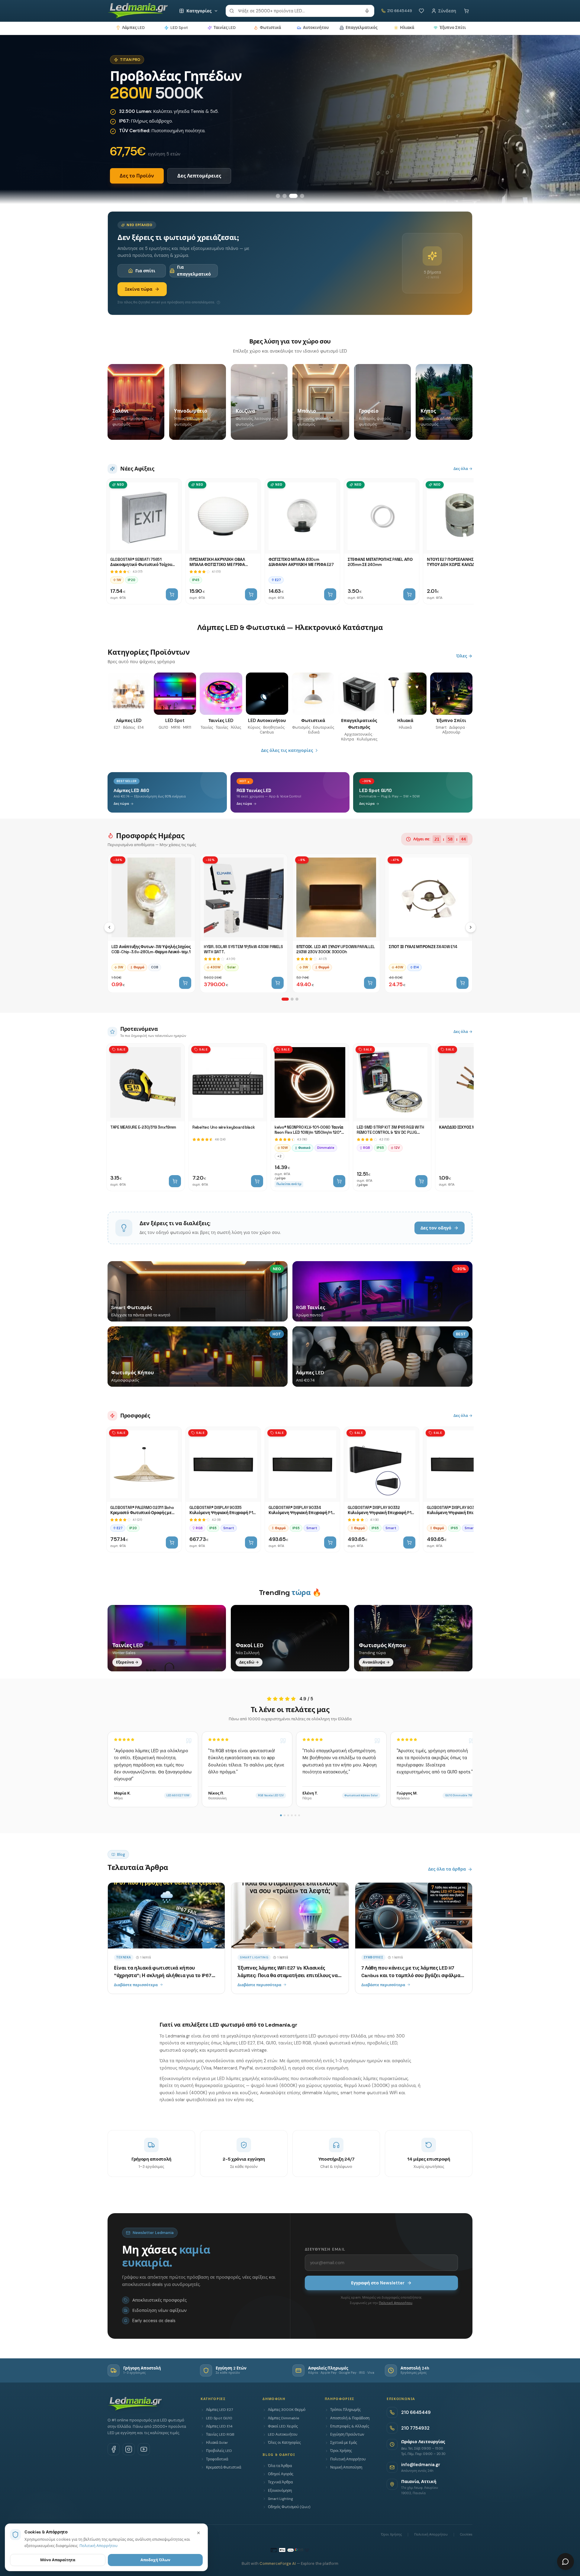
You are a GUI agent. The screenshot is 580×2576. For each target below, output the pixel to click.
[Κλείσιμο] (198, 2533)
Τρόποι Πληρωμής (345, 2410)
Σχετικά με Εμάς (344, 2443)
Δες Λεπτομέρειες (199, 176)
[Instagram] (129, 2449)
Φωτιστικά (270, 28)
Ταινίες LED (225, 28)
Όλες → (464, 656)
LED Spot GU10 (219, 2418)
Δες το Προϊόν (137, 176)
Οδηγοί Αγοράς (281, 2474)
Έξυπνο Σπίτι (453, 28)
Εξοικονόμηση (280, 2491)
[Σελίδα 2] (292, 999)
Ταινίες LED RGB (220, 2434)
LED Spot (179, 28)
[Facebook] (114, 2449)
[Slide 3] (293, 196)
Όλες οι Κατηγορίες (284, 2443)
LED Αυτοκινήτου (283, 2434)
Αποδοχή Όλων (155, 2560)
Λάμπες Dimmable (284, 2418)
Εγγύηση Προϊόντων (347, 2434)
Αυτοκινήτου (316, 28)
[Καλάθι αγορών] (466, 11)
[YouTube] (144, 2449)
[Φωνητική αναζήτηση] (367, 11)
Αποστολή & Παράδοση (350, 2418)
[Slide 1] (278, 196)
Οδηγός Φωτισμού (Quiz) (289, 2507)
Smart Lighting (280, 2499)
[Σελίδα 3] (297, 999)
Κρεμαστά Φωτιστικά (224, 2467)
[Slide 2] (285, 196)
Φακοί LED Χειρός (283, 2426)
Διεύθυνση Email (325, 2249)
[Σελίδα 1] (285, 999)
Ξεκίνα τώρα (139, 289)
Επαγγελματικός (361, 28)
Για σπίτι (145, 271)
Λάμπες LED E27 (219, 2410)
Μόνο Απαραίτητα (58, 2560)
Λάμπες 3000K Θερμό (287, 2410)
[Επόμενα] (471, 927)
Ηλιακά (407, 28)
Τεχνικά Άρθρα (280, 2482)
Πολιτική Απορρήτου (396, 2303)
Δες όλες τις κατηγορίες (287, 750)
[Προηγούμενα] (109, 927)
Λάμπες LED (133, 28)
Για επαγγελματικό (194, 270)
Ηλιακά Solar (217, 2443)
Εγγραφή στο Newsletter (378, 2283)
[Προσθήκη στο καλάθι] (172, 594)
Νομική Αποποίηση (346, 2467)
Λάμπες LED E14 (219, 2426)
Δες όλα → (463, 469)
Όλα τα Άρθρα (280, 2466)
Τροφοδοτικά (217, 2459)
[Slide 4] (302, 196)
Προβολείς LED (219, 2451)
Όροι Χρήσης (341, 2451)
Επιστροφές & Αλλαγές (350, 2426)
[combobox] (300, 11)
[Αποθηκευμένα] (421, 11)
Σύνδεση (447, 11)
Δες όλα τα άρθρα (447, 1869)
